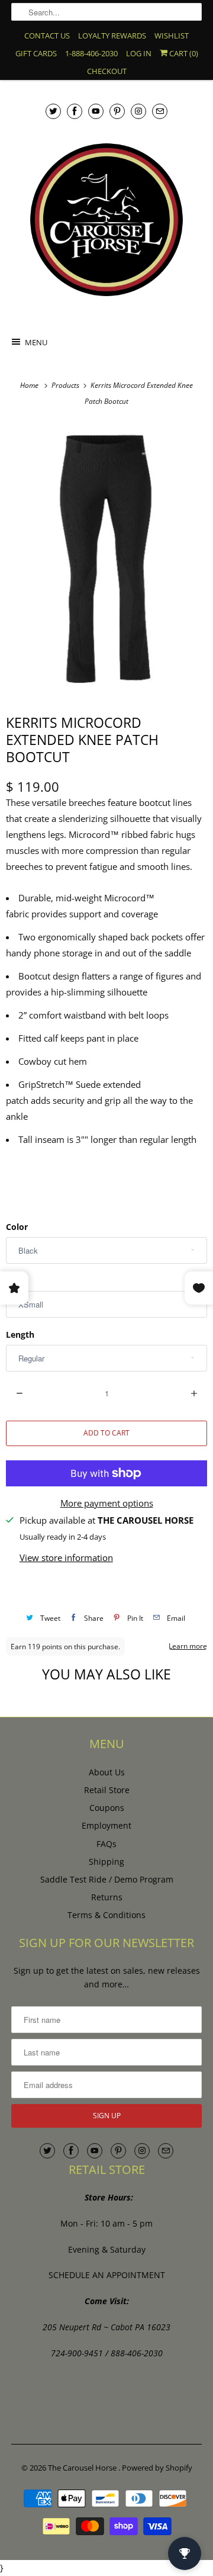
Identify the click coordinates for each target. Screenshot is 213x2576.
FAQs (106, 1844)
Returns (107, 1897)
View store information (66, 1557)
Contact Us (47, 36)
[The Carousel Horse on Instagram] (138, 111)
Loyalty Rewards (112, 36)
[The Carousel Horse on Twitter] (53, 111)
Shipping (106, 1862)
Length (20, 1334)
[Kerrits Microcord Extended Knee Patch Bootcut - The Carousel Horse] (106, 560)
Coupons (107, 1808)
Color (17, 1227)
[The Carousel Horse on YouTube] (96, 111)
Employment (106, 1825)
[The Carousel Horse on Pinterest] (117, 111)
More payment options (107, 1503)
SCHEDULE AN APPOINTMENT (107, 2275)
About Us (107, 1772)
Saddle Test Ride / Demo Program (107, 1879)
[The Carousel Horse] (106, 220)
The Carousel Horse (83, 2468)
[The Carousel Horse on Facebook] (75, 111)
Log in (139, 53)
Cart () (183, 53)
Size (14, 1281)
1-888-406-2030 (91, 53)
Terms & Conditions (106, 1915)
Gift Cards (36, 53)
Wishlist (172, 36)
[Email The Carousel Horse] (160, 111)
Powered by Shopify (157, 2468)
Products (66, 385)
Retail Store (107, 1790)
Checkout (107, 71)
